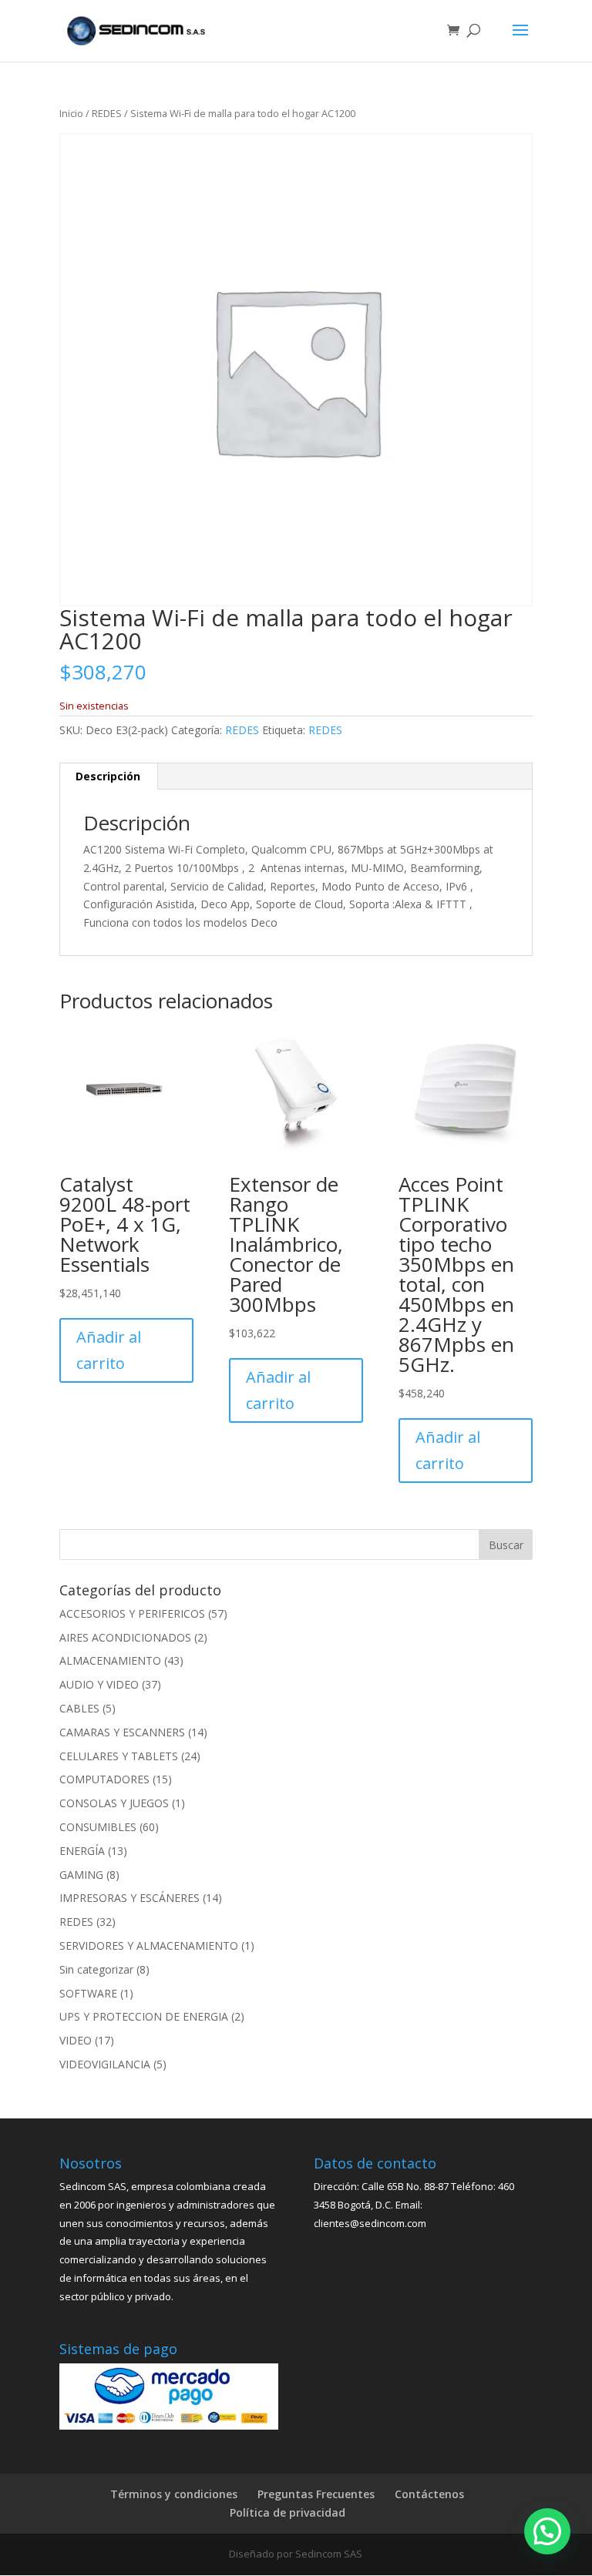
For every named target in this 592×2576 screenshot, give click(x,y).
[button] (547, 2531)
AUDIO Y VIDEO (99, 1684)
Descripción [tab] (108, 776)
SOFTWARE (88, 1993)
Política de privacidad (288, 2512)
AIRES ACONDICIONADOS (125, 1637)
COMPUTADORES (104, 1779)
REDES (107, 113)
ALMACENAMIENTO (110, 1660)
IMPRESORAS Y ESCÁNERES (129, 1898)
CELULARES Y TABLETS (119, 1756)
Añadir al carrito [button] (109, 1350)
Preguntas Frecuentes (316, 2494)
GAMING (81, 1875)
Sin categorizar (96, 1969)
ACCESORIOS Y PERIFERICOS (132, 1613)
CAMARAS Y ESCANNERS (122, 1732)
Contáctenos (429, 2494)
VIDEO (76, 2040)
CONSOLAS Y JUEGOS (114, 1803)
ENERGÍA (82, 1851)
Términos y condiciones (174, 2494)
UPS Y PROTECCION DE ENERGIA (144, 2016)
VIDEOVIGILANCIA (105, 2064)
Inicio (71, 113)
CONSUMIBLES (98, 1827)
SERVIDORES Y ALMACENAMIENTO (149, 1945)
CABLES (79, 1708)
